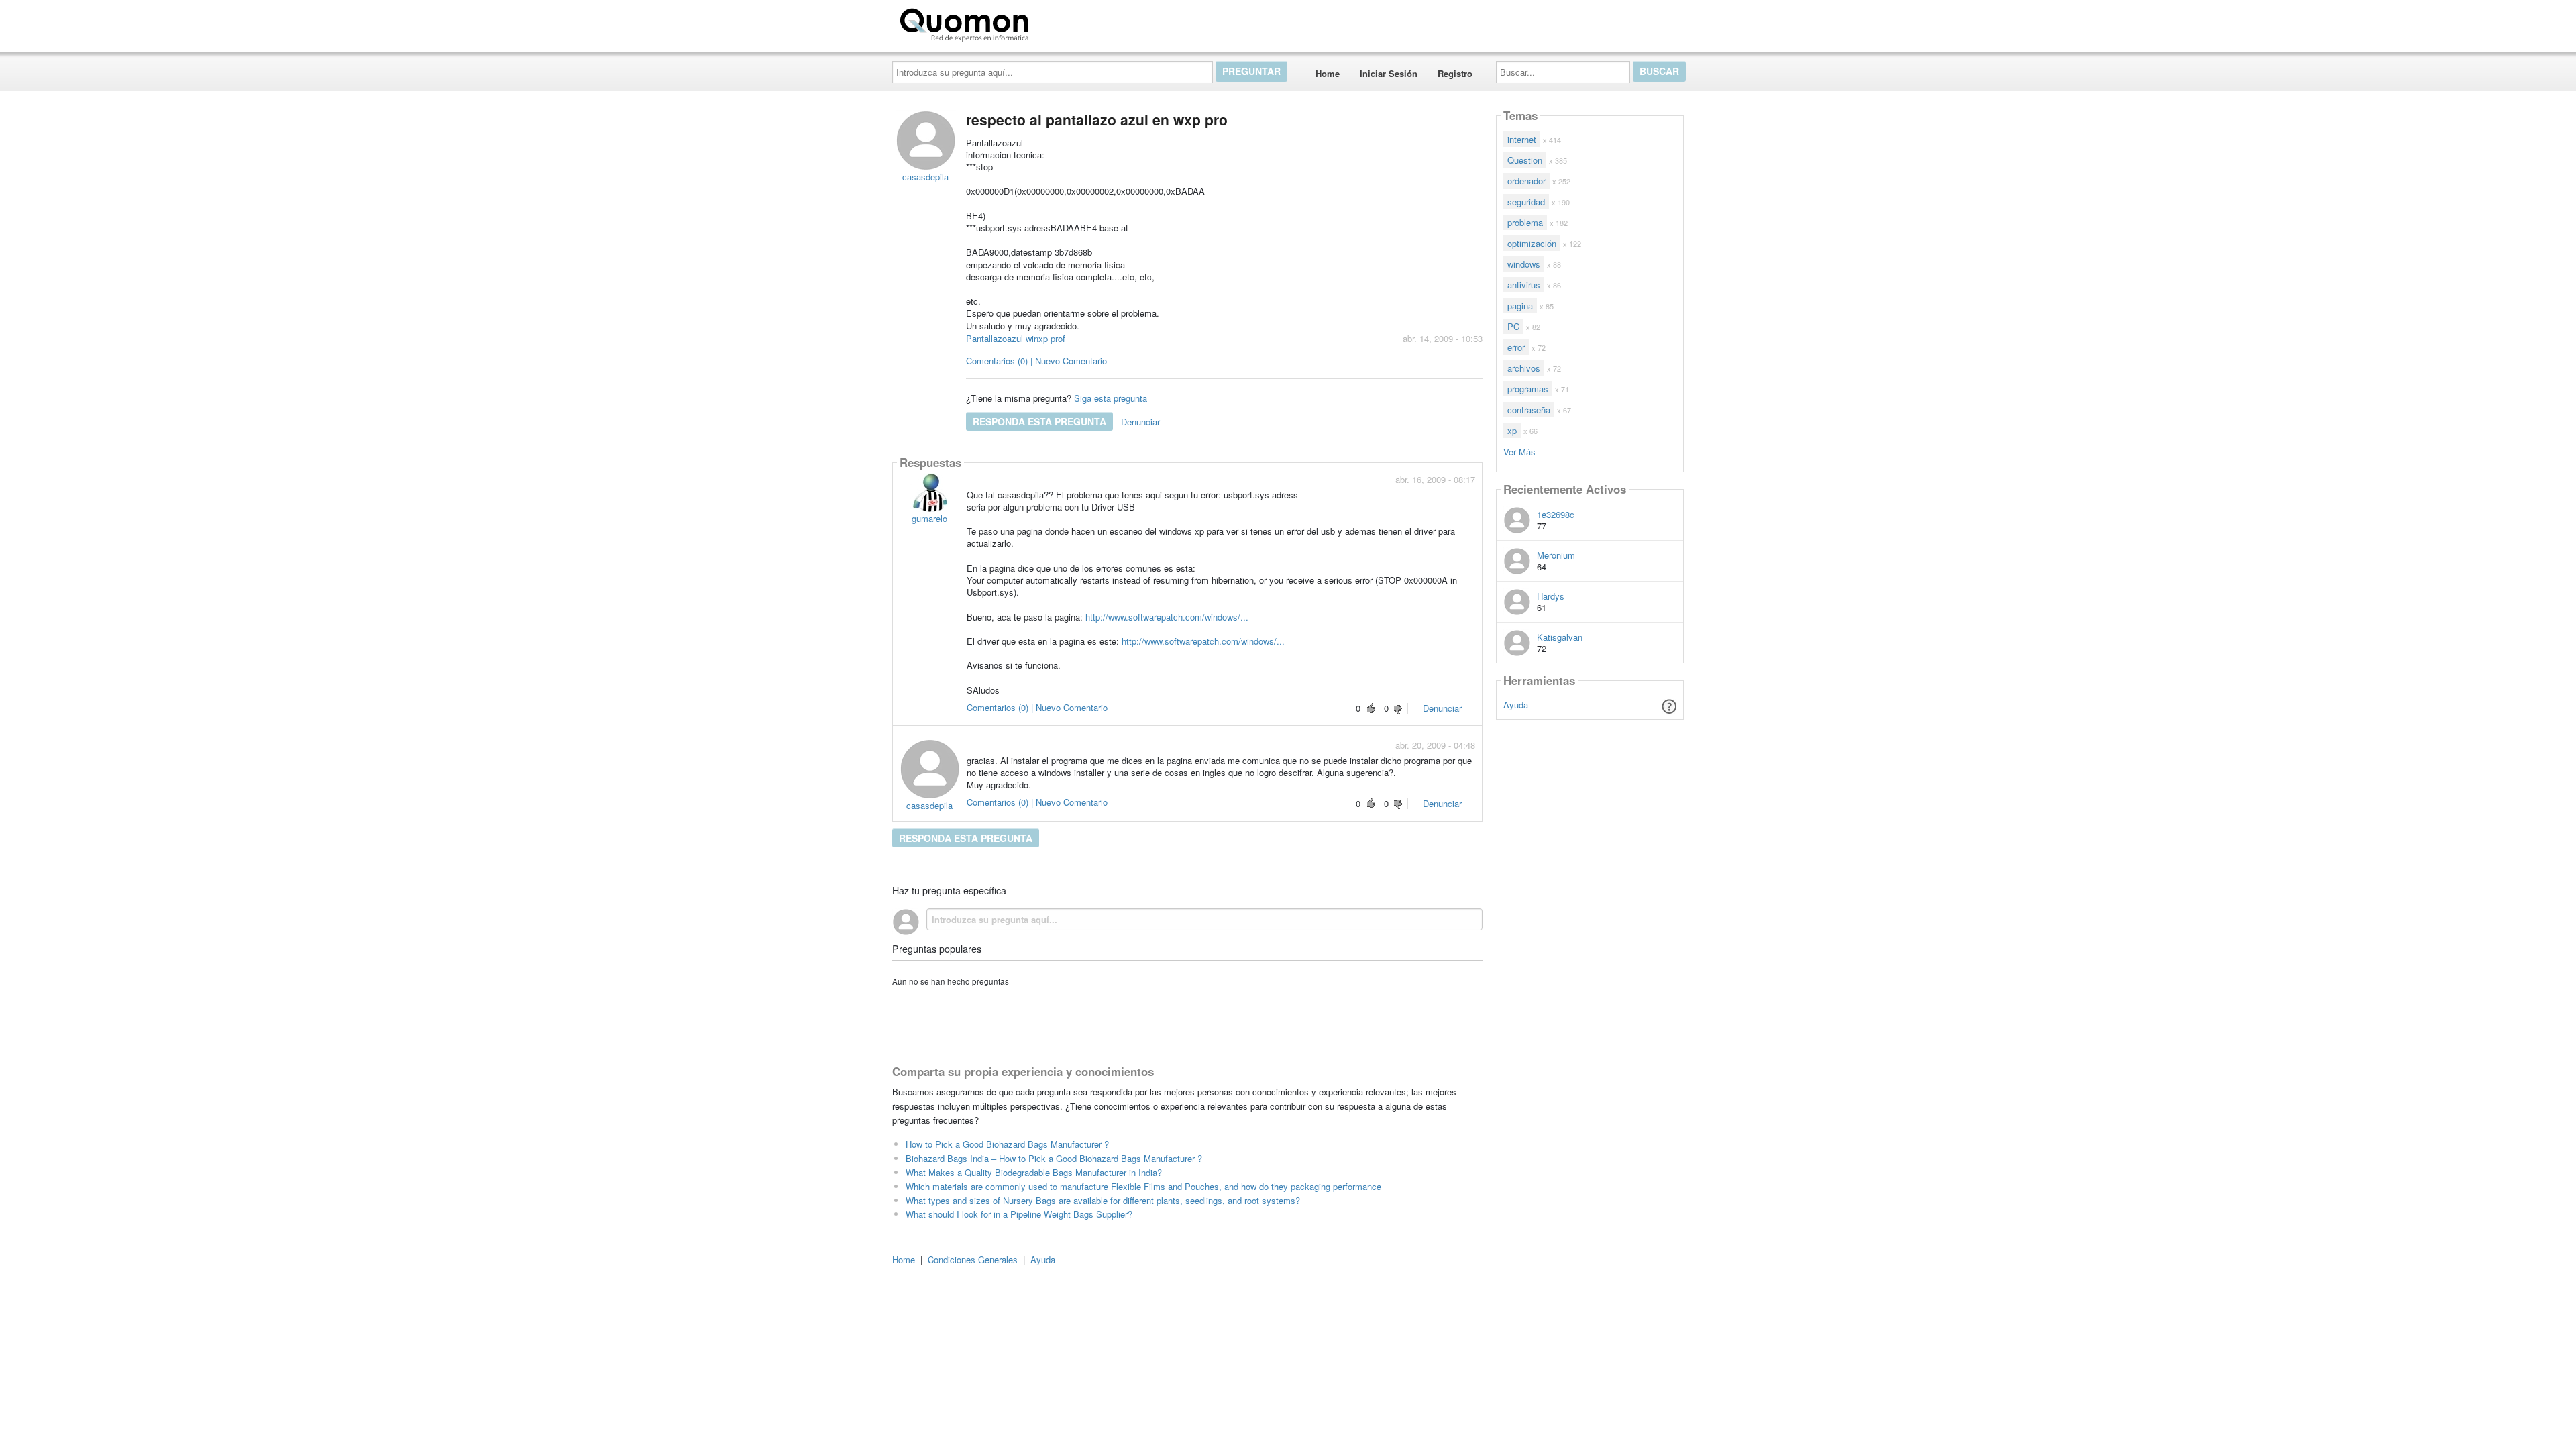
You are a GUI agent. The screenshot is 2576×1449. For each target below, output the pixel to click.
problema (1525, 222)
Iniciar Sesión (1389, 73)
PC (1513, 326)
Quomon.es (1076, 22)
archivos (1524, 368)
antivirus (1524, 285)
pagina (1520, 306)
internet (1522, 139)
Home (1328, 73)
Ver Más (1519, 451)
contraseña (1529, 410)
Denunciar (1140, 422)
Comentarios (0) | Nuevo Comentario (1036, 361)
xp (1512, 430)
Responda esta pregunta (1039, 421)
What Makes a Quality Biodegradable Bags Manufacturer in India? (1034, 1172)
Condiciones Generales (973, 1259)
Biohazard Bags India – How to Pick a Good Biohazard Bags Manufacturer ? (1054, 1158)
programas (1528, 389)
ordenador (1526, 181)
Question (1525, 160)
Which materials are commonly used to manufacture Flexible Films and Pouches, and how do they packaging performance (1143, 1186)
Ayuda (1516, 705)
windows (1524, 264)
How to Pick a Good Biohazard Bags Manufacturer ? (1007, 1144)
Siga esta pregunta (1111, 398)
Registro (1455, 73)
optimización (1532, 243)
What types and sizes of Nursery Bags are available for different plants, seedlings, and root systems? (1103, 1200)
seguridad (1526, 202)
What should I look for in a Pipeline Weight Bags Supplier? (1019, 1214)
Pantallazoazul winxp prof (1016, 338)
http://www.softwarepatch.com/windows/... (1167, 617)
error (1516, 347)
